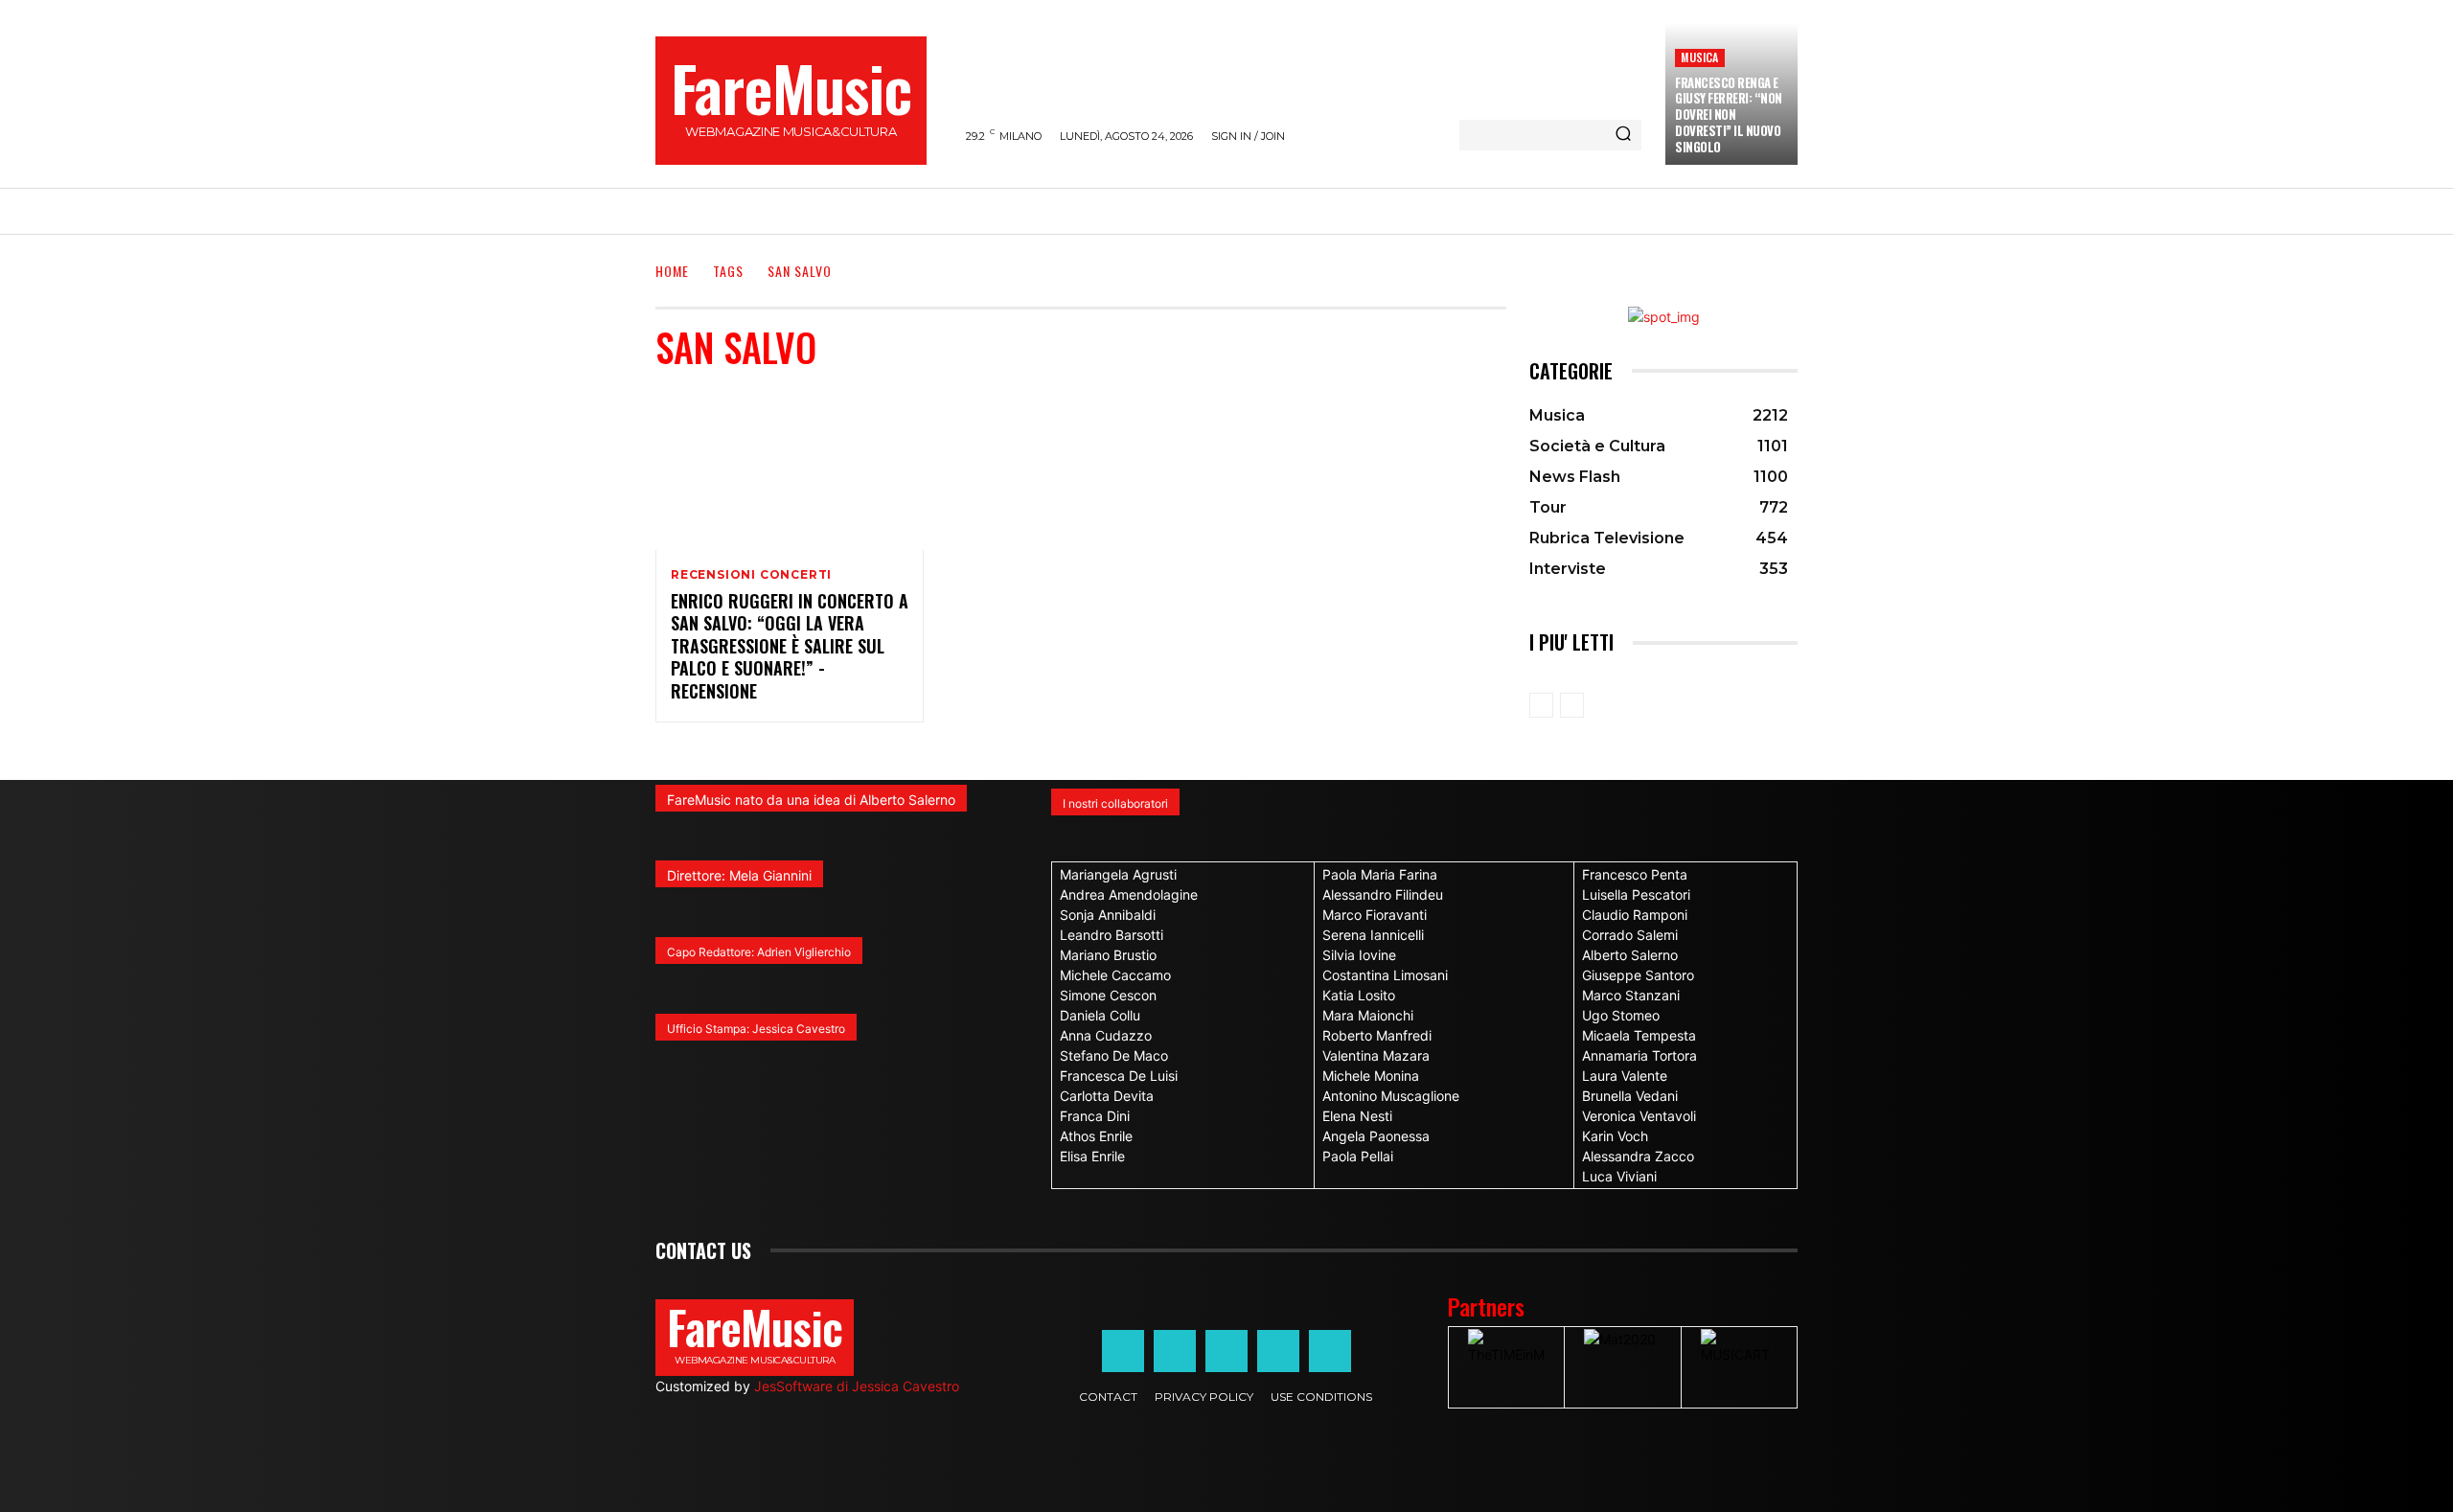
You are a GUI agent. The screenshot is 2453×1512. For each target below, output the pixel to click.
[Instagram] (1175, 1351)
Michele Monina (1371, 1076)
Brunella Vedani (1630, 1096)
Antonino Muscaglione (1391, 1096)
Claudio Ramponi (1635, 915)
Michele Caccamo (1115, 975)
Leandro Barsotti (1112, 935)
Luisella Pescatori (1636, 894)
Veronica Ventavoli (1639, 1116)
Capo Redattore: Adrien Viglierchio (759, 952)
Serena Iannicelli (1373, 935)
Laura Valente (1625, 1076)
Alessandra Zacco (1638, 1156)
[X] (1278, 1351)
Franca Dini (1095, 1116)
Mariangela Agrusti (1118, 874)
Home (672, 271)
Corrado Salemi (1630, 935)
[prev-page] (1541, 705)
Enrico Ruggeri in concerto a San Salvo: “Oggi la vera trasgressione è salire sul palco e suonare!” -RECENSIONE (790, 646)
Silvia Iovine (1359, 955)
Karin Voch (1615, 1136)
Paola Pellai (1358, 1156)
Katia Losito (1359, 995)
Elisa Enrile (1092, 1156)
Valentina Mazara (1376, 1055)
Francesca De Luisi (1119, 1076)
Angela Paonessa (1376, 1136)
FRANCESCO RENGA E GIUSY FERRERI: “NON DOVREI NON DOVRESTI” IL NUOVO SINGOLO (1729, 115)
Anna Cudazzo (1106, 1035)
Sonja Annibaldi (1108, 915)
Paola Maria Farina (1380, 874)
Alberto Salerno (1630, 955)
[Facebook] (1123, 1351)
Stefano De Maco (1114, 1055)
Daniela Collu (1100, 1015)
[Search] (1623, 135)
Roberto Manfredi (1377, 1035)
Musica (1699, 57)
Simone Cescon (1108, 995)
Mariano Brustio (1108, 955)
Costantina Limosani (1385, 975)
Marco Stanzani (1631, 995)
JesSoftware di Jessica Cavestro (857, 1386)
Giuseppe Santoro (1638, 975)
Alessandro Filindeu (1383, 894)
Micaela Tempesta (1639, 1035)
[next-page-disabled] (1572, 705)
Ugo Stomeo (1621, 1015)
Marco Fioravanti (1375, 915)
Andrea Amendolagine (1129, 894)
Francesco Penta (1635, 874)
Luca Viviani (1619, 1176)
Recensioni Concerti (751, 575)
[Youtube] (1330, 1351)
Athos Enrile (1096, 1136)
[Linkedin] (1226, 1351)
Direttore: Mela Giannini (739, 875)
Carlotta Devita (1107, 1096)
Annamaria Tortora (1639, 1055)
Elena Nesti (1357, 1116)
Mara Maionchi (1368, 1015)
